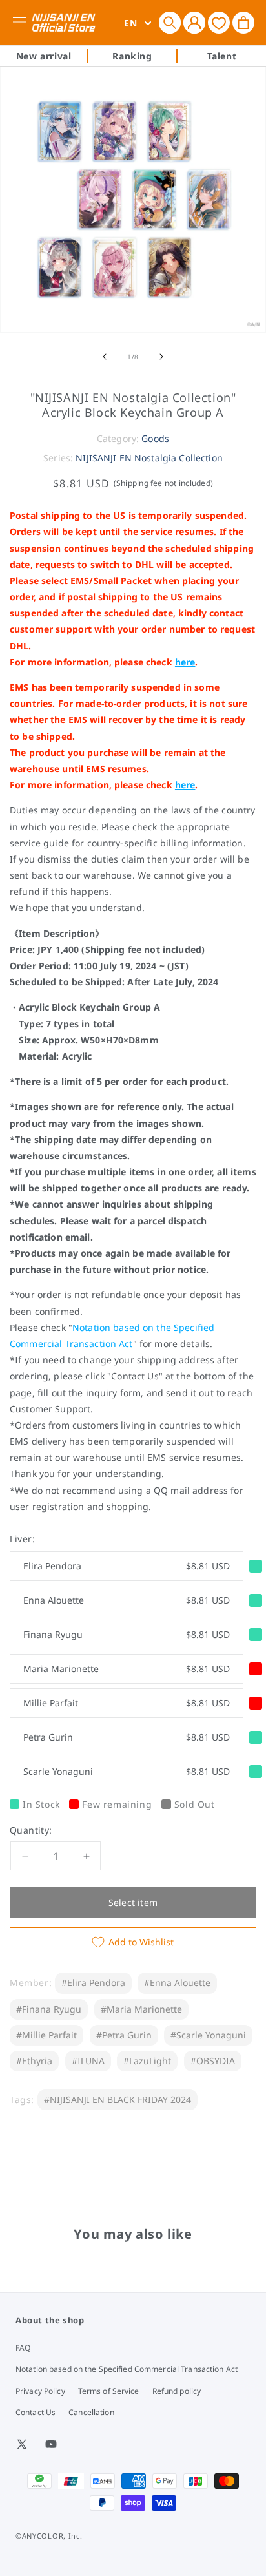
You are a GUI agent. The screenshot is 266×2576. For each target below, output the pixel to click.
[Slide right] (161, 357)
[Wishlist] (219, 22)
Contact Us (36, 2412)
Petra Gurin (127, 1737)
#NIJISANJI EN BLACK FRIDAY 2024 (118, 2100)
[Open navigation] (22, 23)
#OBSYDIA (213, 2061)
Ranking (132, 56)
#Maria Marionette (141, 2009)
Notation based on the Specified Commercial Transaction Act (127, 2369)
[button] (170, 23)
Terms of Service (109, 2391)
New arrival (44, 56)
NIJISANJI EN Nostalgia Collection (149, 458)
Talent (222, 56)
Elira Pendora (127, 1566)
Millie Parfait (127, 1703)
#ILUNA (88, 2061)
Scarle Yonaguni (127, 1771)
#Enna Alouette (177, 1983)
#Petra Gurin (124, 2035)
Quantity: (31, 1830)
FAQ (23, 2348)
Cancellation (91, 2412)
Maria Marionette (127, 1669)
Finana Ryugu (127, 1634)
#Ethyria (34, 2061)
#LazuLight (147, 2061)
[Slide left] (105, 357)
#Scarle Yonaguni (208, 2035)
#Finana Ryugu (49, 2009)
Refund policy (177, 2391)
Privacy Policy (40, 2391)
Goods (155, 438)
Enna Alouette (127, 1600)
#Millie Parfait (46, 2035)
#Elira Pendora (93, 1983)
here (185, 662)
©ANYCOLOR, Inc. (49, 2536)
